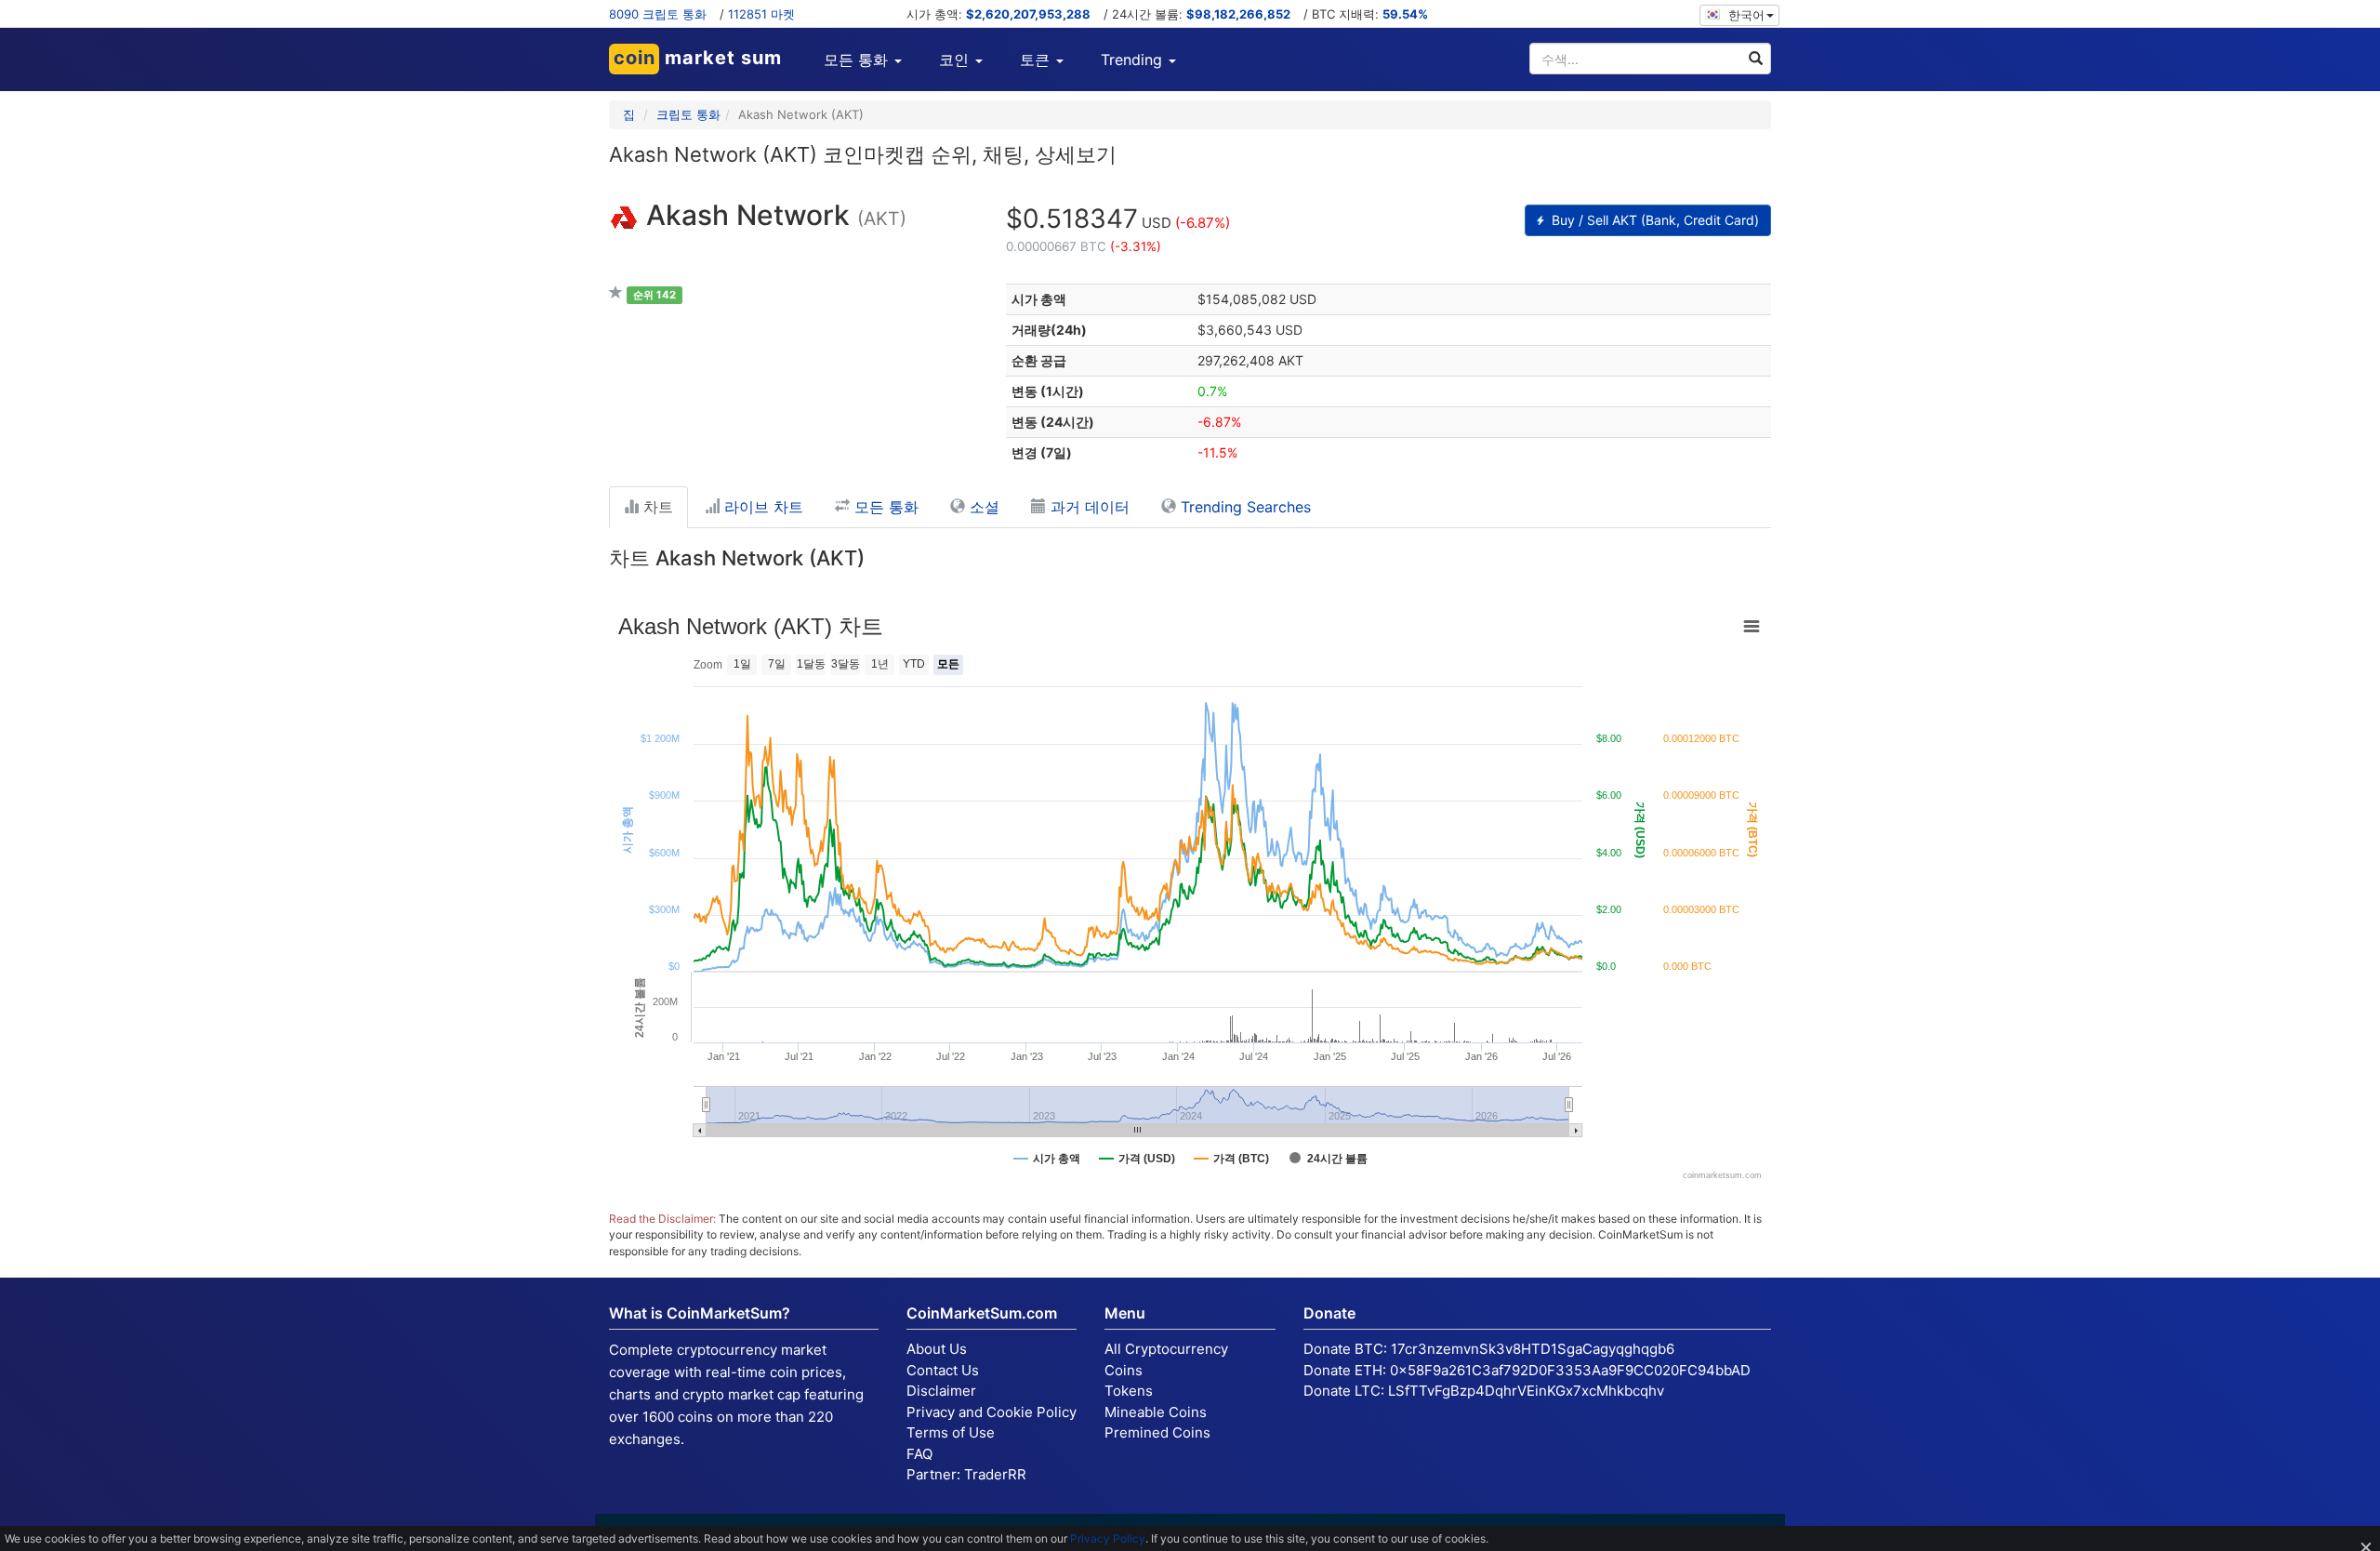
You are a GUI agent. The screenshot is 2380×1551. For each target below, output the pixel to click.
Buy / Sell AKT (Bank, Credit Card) (1653, 220)
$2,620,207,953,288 (1028, 14)
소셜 (982, 507)
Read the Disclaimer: (662, 1219)
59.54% (1405, 14)
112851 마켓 (761, 14)
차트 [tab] (656, 507)
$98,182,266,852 (1238, 14)
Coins (1124, 1370)
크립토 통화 (688, 114)
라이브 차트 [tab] (761, 507)
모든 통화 (884, 507)
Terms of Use (951, 1432)
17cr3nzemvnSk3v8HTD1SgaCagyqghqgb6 (1533, 1349)
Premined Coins (1157, 1432)
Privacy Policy (1108, 1538)
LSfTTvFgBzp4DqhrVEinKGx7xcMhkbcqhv (1526, 1391)
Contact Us (943, 1370)
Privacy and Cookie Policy (992, 1412)
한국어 (1745, 15)
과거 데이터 (1088, 507)
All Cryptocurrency (1166, 1349)
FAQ (919, 1454)
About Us (937, 1349)
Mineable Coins (1156, 1412)
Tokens (1129, 1391)
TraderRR (995, 1474)
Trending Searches (1243, 507)
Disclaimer (941, 1391)
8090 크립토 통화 (658, 14)
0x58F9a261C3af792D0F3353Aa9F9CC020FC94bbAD (1570, 1370)
